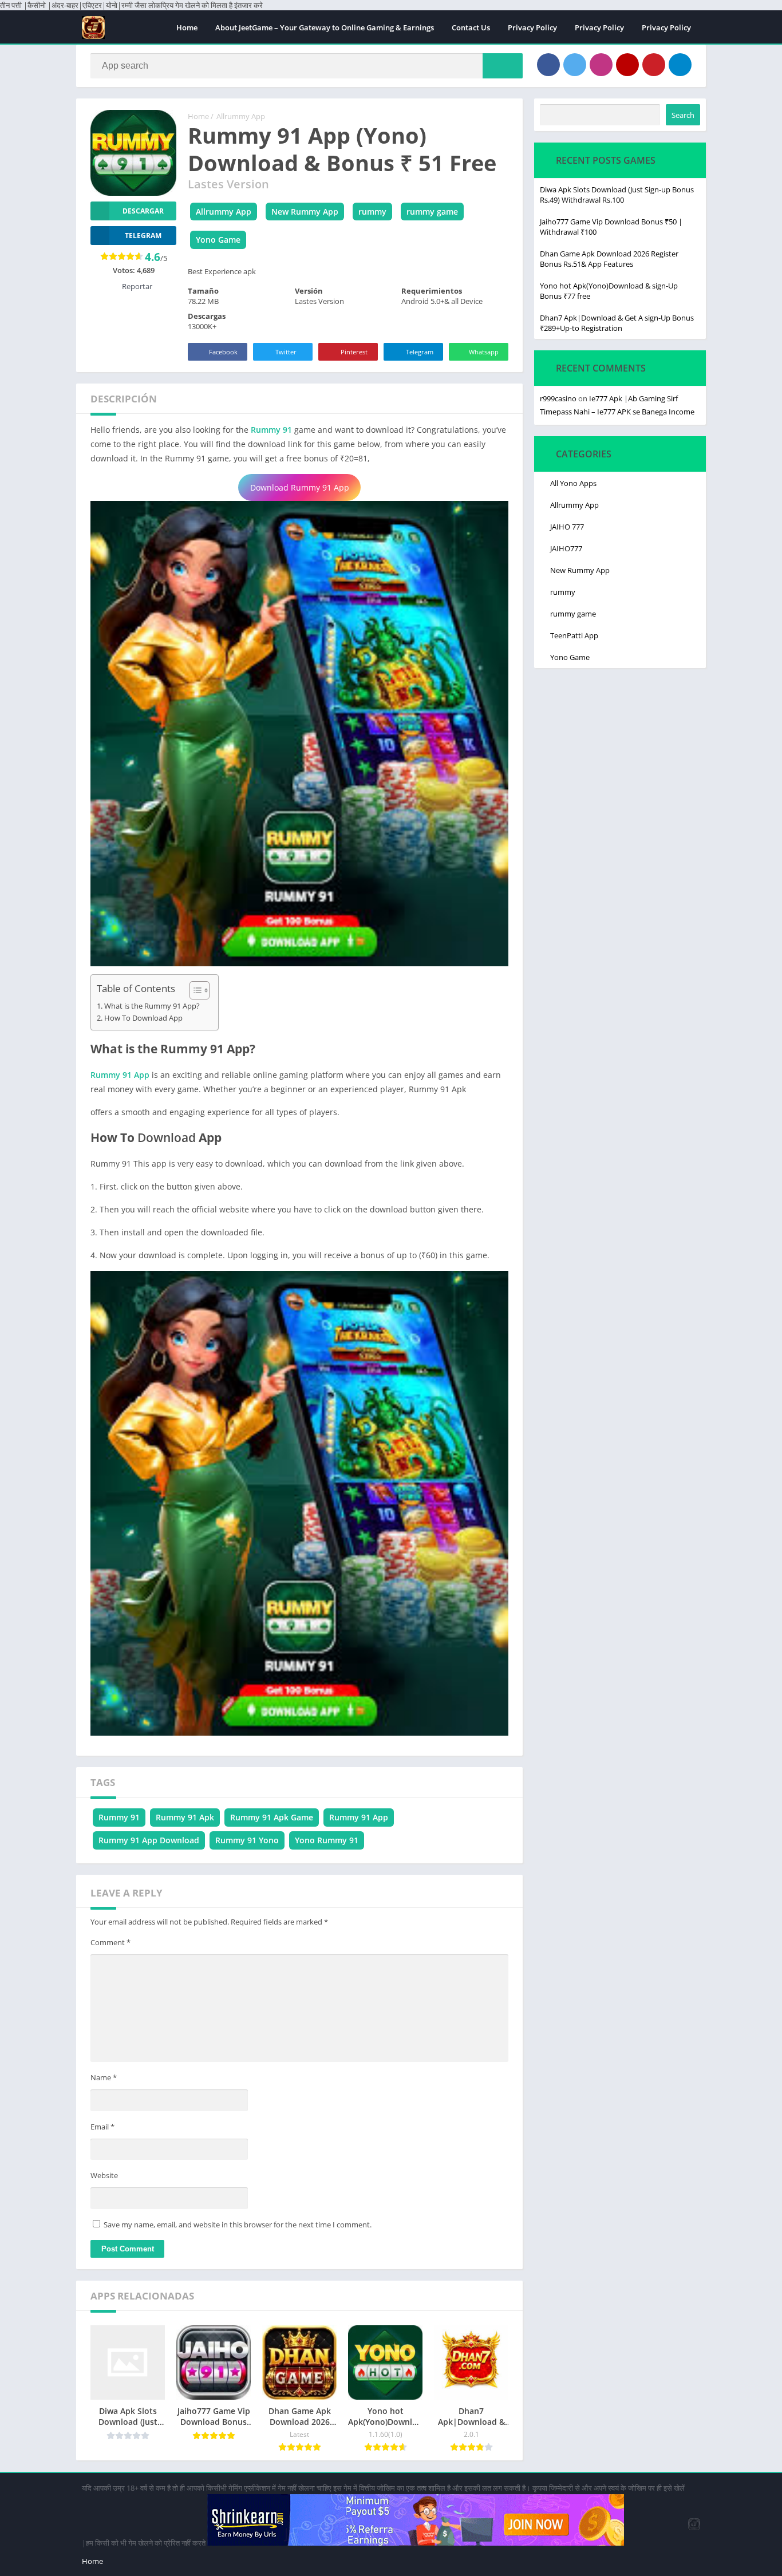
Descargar (143, 211)
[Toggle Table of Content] (194, 990)
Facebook (223, 352)
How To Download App (143, 1018)
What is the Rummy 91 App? (152, 1006)
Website (104, 2175)
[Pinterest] (654, 65)
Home (187, 27)
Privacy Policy (532, 27)
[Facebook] (548, 65)
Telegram (420, 352)
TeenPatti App (574, 635)
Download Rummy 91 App (300, 487)
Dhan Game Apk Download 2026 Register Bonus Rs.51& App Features (609, 259)
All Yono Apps (573, 483)
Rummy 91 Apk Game (272, 1817)
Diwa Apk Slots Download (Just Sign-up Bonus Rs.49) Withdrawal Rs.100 (617, 195)
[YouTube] (627, 65)
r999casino (558, 398)
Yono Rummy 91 (327, 1840)
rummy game (432, 212)
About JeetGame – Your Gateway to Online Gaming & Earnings (325, 27)
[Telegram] (680, 65)
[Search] (503, 66)
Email (102, 2127)
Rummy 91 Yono (247, 1840)
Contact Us (471, 27)
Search (683, 115)
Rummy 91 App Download (149, 1840)
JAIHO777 (566, 548)
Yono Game (218, 240)
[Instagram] (601, 65)
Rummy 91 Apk (185, 1817)
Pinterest (354, 352)
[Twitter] (575, 65)
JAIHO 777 (567, 527)
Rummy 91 (271, 430)
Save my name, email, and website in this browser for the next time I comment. (238, 2225)
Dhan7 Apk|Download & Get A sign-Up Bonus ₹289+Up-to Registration (617, 323)
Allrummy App (241, 116)
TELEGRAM (143, 236)
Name (104, 2077)
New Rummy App (305, 212)
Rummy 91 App (120, 1075)
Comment (110, 1942)
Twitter (286, 352)
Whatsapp (484, 352)
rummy (372, 212)
